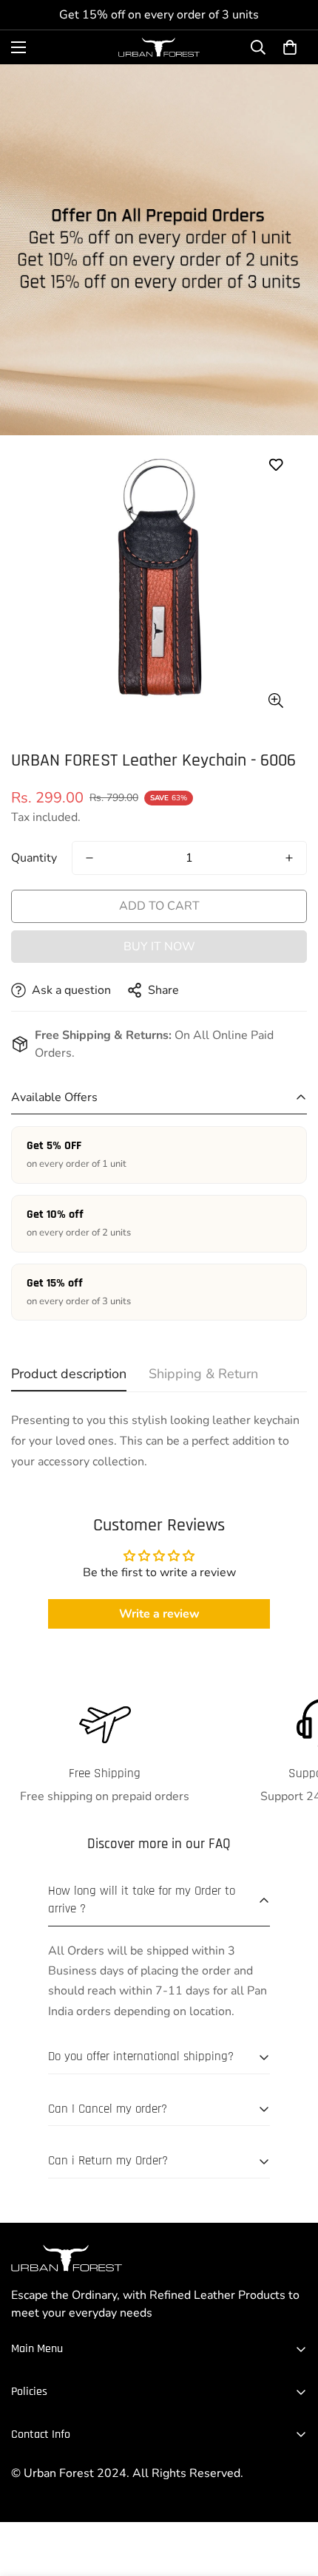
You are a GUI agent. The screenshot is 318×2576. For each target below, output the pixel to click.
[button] (290, 47)
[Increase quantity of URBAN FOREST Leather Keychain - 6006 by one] (289, 858)
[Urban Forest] (159, 47)
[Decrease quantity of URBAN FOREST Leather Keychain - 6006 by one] (89, 858)
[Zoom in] (275, 701)
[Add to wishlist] (275, 465)
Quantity (34, 858)
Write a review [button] (159, 1614)
